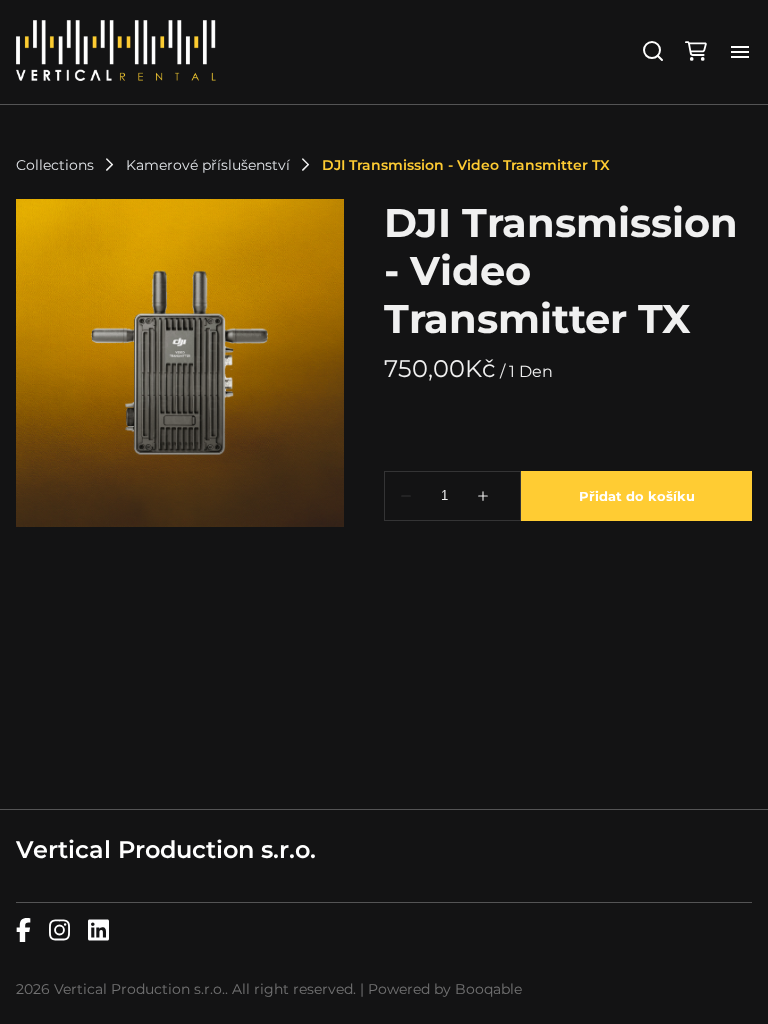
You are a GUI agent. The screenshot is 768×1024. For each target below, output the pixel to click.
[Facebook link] (23, 931)
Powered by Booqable (445, 989)
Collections (55, 165)
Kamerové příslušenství (208, 165)
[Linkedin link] (98, 931)
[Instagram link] (59, 931)
